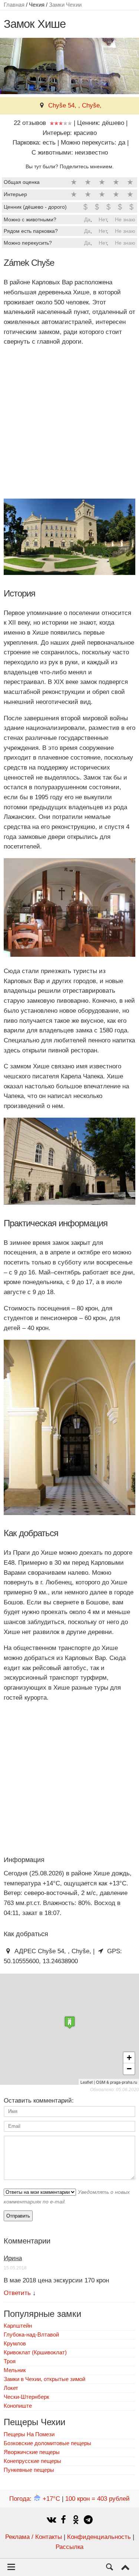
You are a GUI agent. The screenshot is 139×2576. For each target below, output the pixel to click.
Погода (35, 2499)
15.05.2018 (15, 2268)
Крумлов (15, 2343)
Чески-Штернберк (27, 2397)
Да (87, 219)
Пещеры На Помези (29, 2434)
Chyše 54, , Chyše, (75, 105)
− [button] (129, 2069)
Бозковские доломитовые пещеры (47, 2443)
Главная (14, 5)
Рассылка (69, 2547)
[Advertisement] (69, 423)
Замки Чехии (65, 5)
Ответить (17, 2293)
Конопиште (18, 2406)
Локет (11, 2388)
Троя (10, 2361)
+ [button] (129, 2058)
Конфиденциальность (99, 2537)
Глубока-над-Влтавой (31, 2334)
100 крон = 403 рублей (97, 2499)
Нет (103, 219)
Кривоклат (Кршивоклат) (35, 2352)
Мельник (15, 2370)
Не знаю (125, 219)
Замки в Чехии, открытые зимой (44, 2379)
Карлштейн (18, 2326)
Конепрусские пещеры (32, 2461)
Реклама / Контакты (34, 2537)
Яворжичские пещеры (32, 2452)
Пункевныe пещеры (29, 2470)
